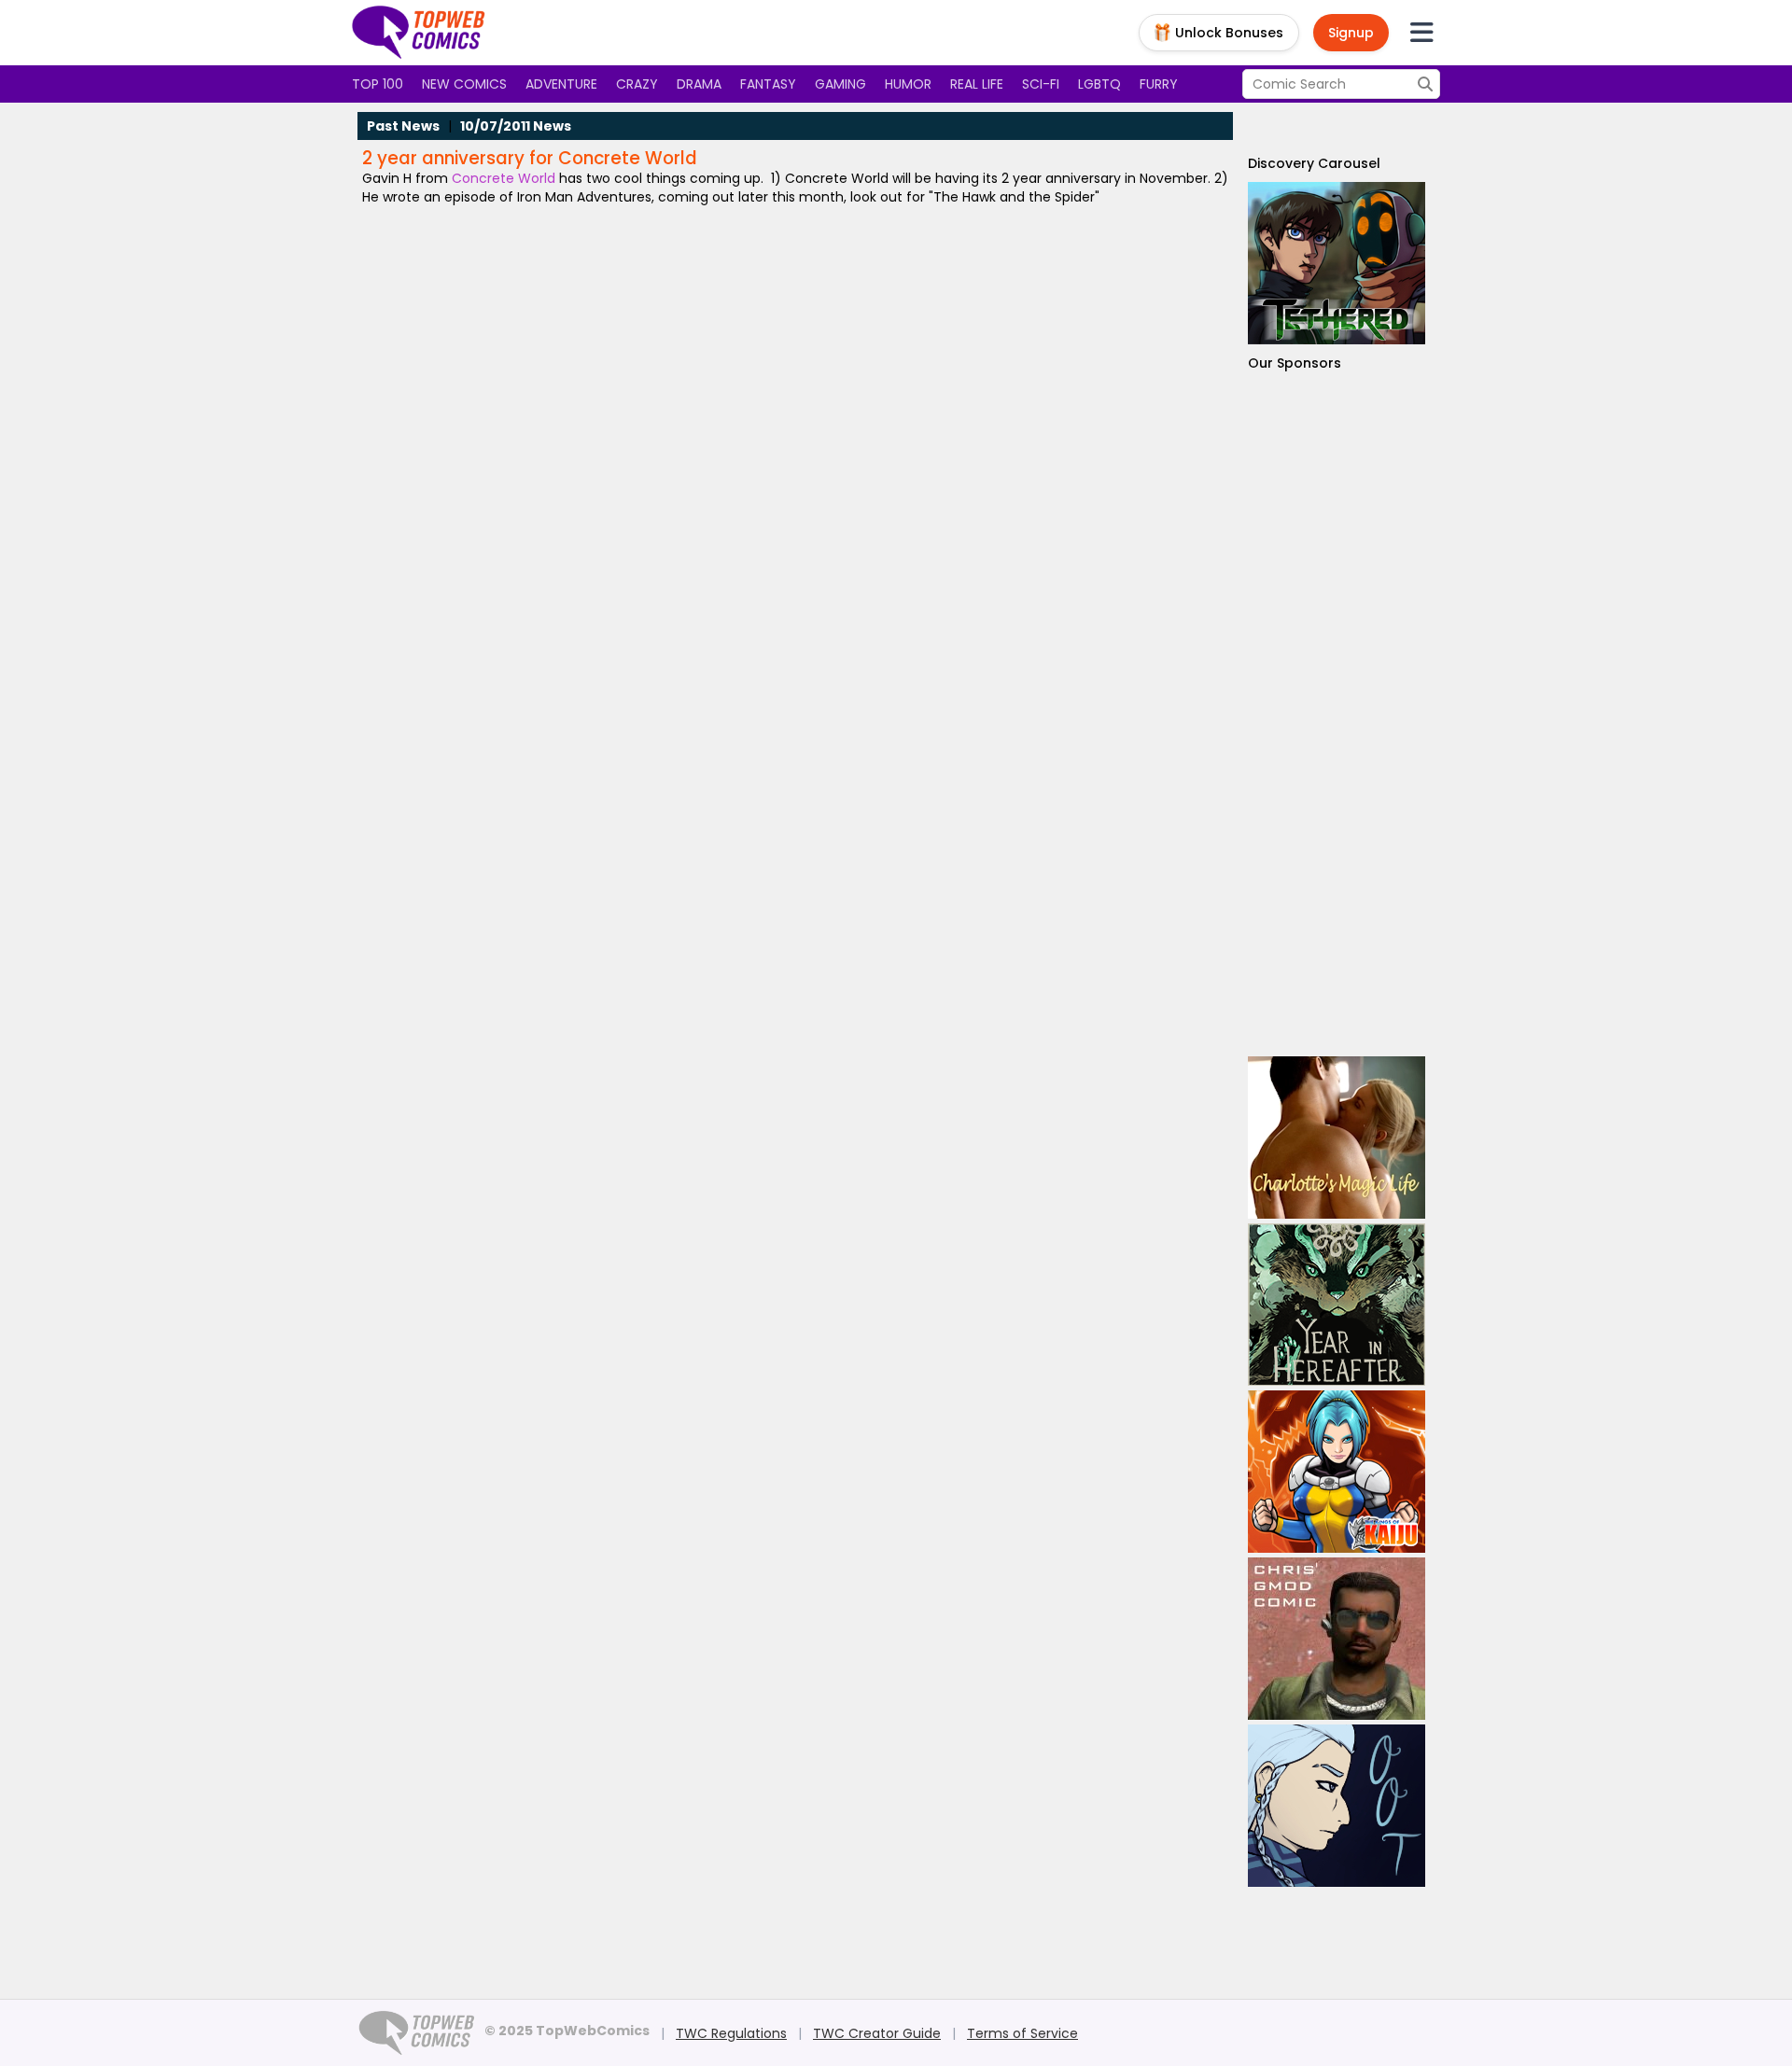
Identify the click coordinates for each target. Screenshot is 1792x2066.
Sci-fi (1041, 84)
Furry (1159, 84)
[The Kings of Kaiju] (1337, 1472)
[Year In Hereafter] (1337, 1305)
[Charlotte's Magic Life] (1337, 1138)
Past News (403, 126)
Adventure (561, 84)
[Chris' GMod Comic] (1337, 1639)
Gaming (840, 84)
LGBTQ (1099, 84)
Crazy (637, 84)
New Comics (464, 84)
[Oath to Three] (1337, 1806)
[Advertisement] (1337, 714)
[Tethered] (1337, 263)
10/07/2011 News (516, 126)
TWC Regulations (731, 2033)
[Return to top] (419, 33)
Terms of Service (1022, 2033)
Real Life (977, 84)
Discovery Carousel (1314, 163)
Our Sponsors (1295, 363)
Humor (908, 84)
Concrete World (502, 178)
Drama (699, 84)
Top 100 (378, 84)
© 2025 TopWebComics (567, 2031)
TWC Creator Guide (877, 2033)
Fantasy (768, 84)
